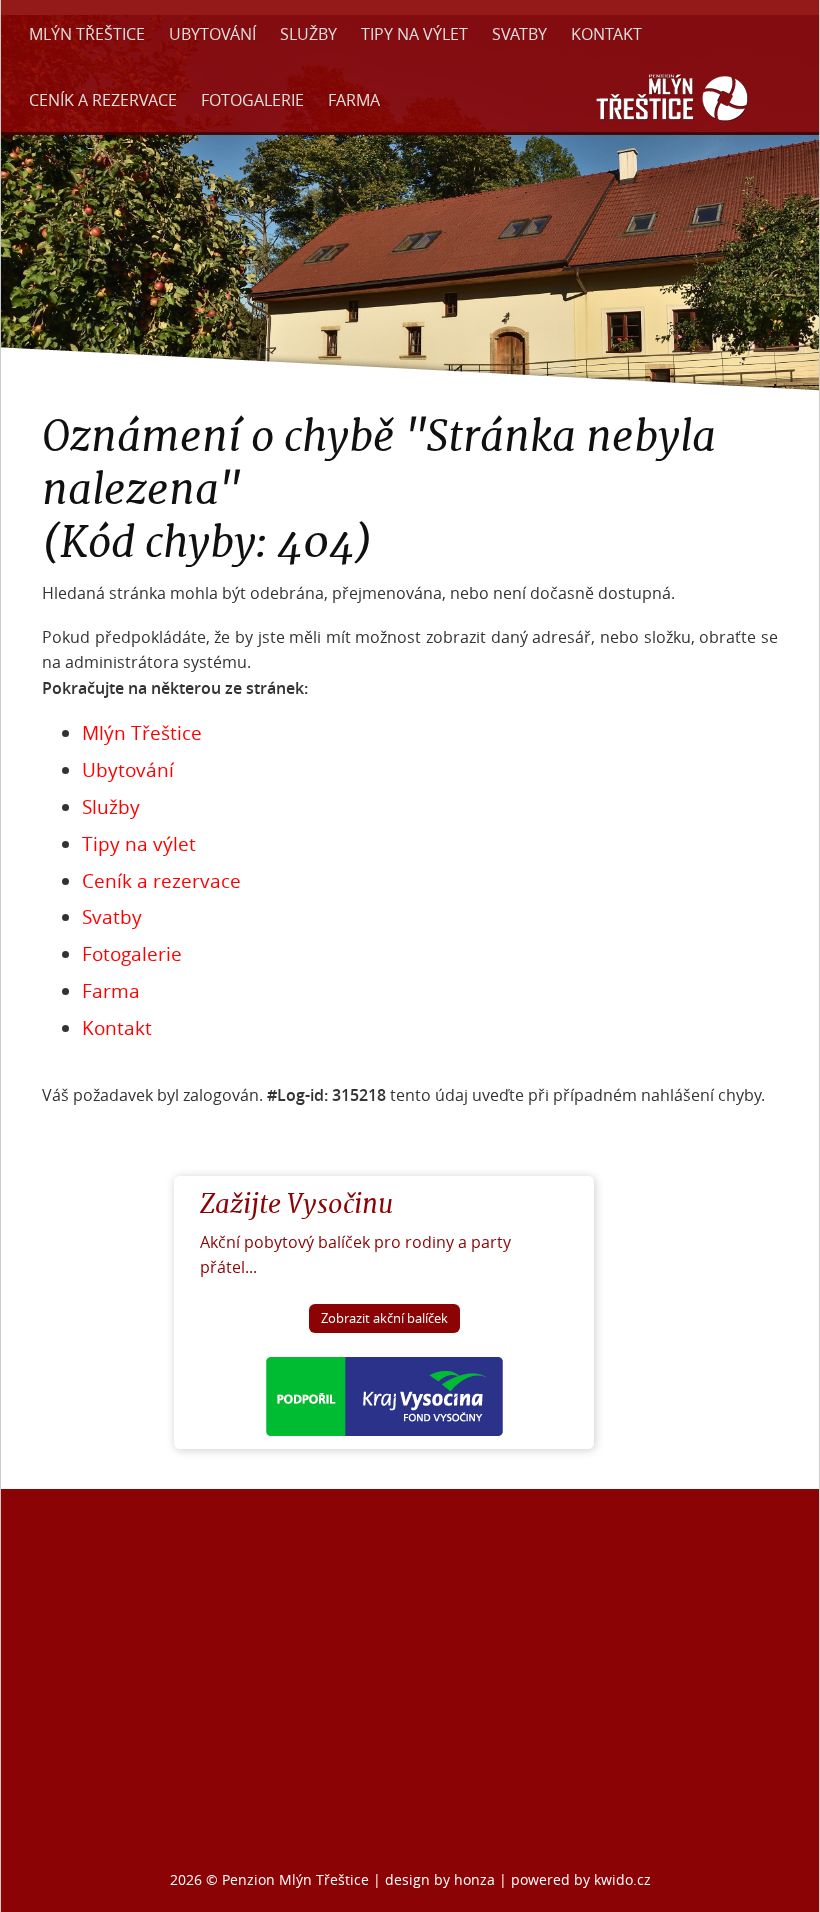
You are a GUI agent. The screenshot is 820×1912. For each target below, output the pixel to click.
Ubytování (212, 34)
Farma (354, 100)
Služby (308, 34)
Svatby (519, 34)
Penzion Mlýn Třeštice (295, 1879)
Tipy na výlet (414, 34)
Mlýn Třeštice (87, 34)
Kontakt (606, 34)
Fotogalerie (252, 100)
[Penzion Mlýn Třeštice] (672, 123)
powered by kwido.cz (581, 1879)
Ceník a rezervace (103, 100)
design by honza (442, 1879)
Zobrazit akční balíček (384, 1318)
